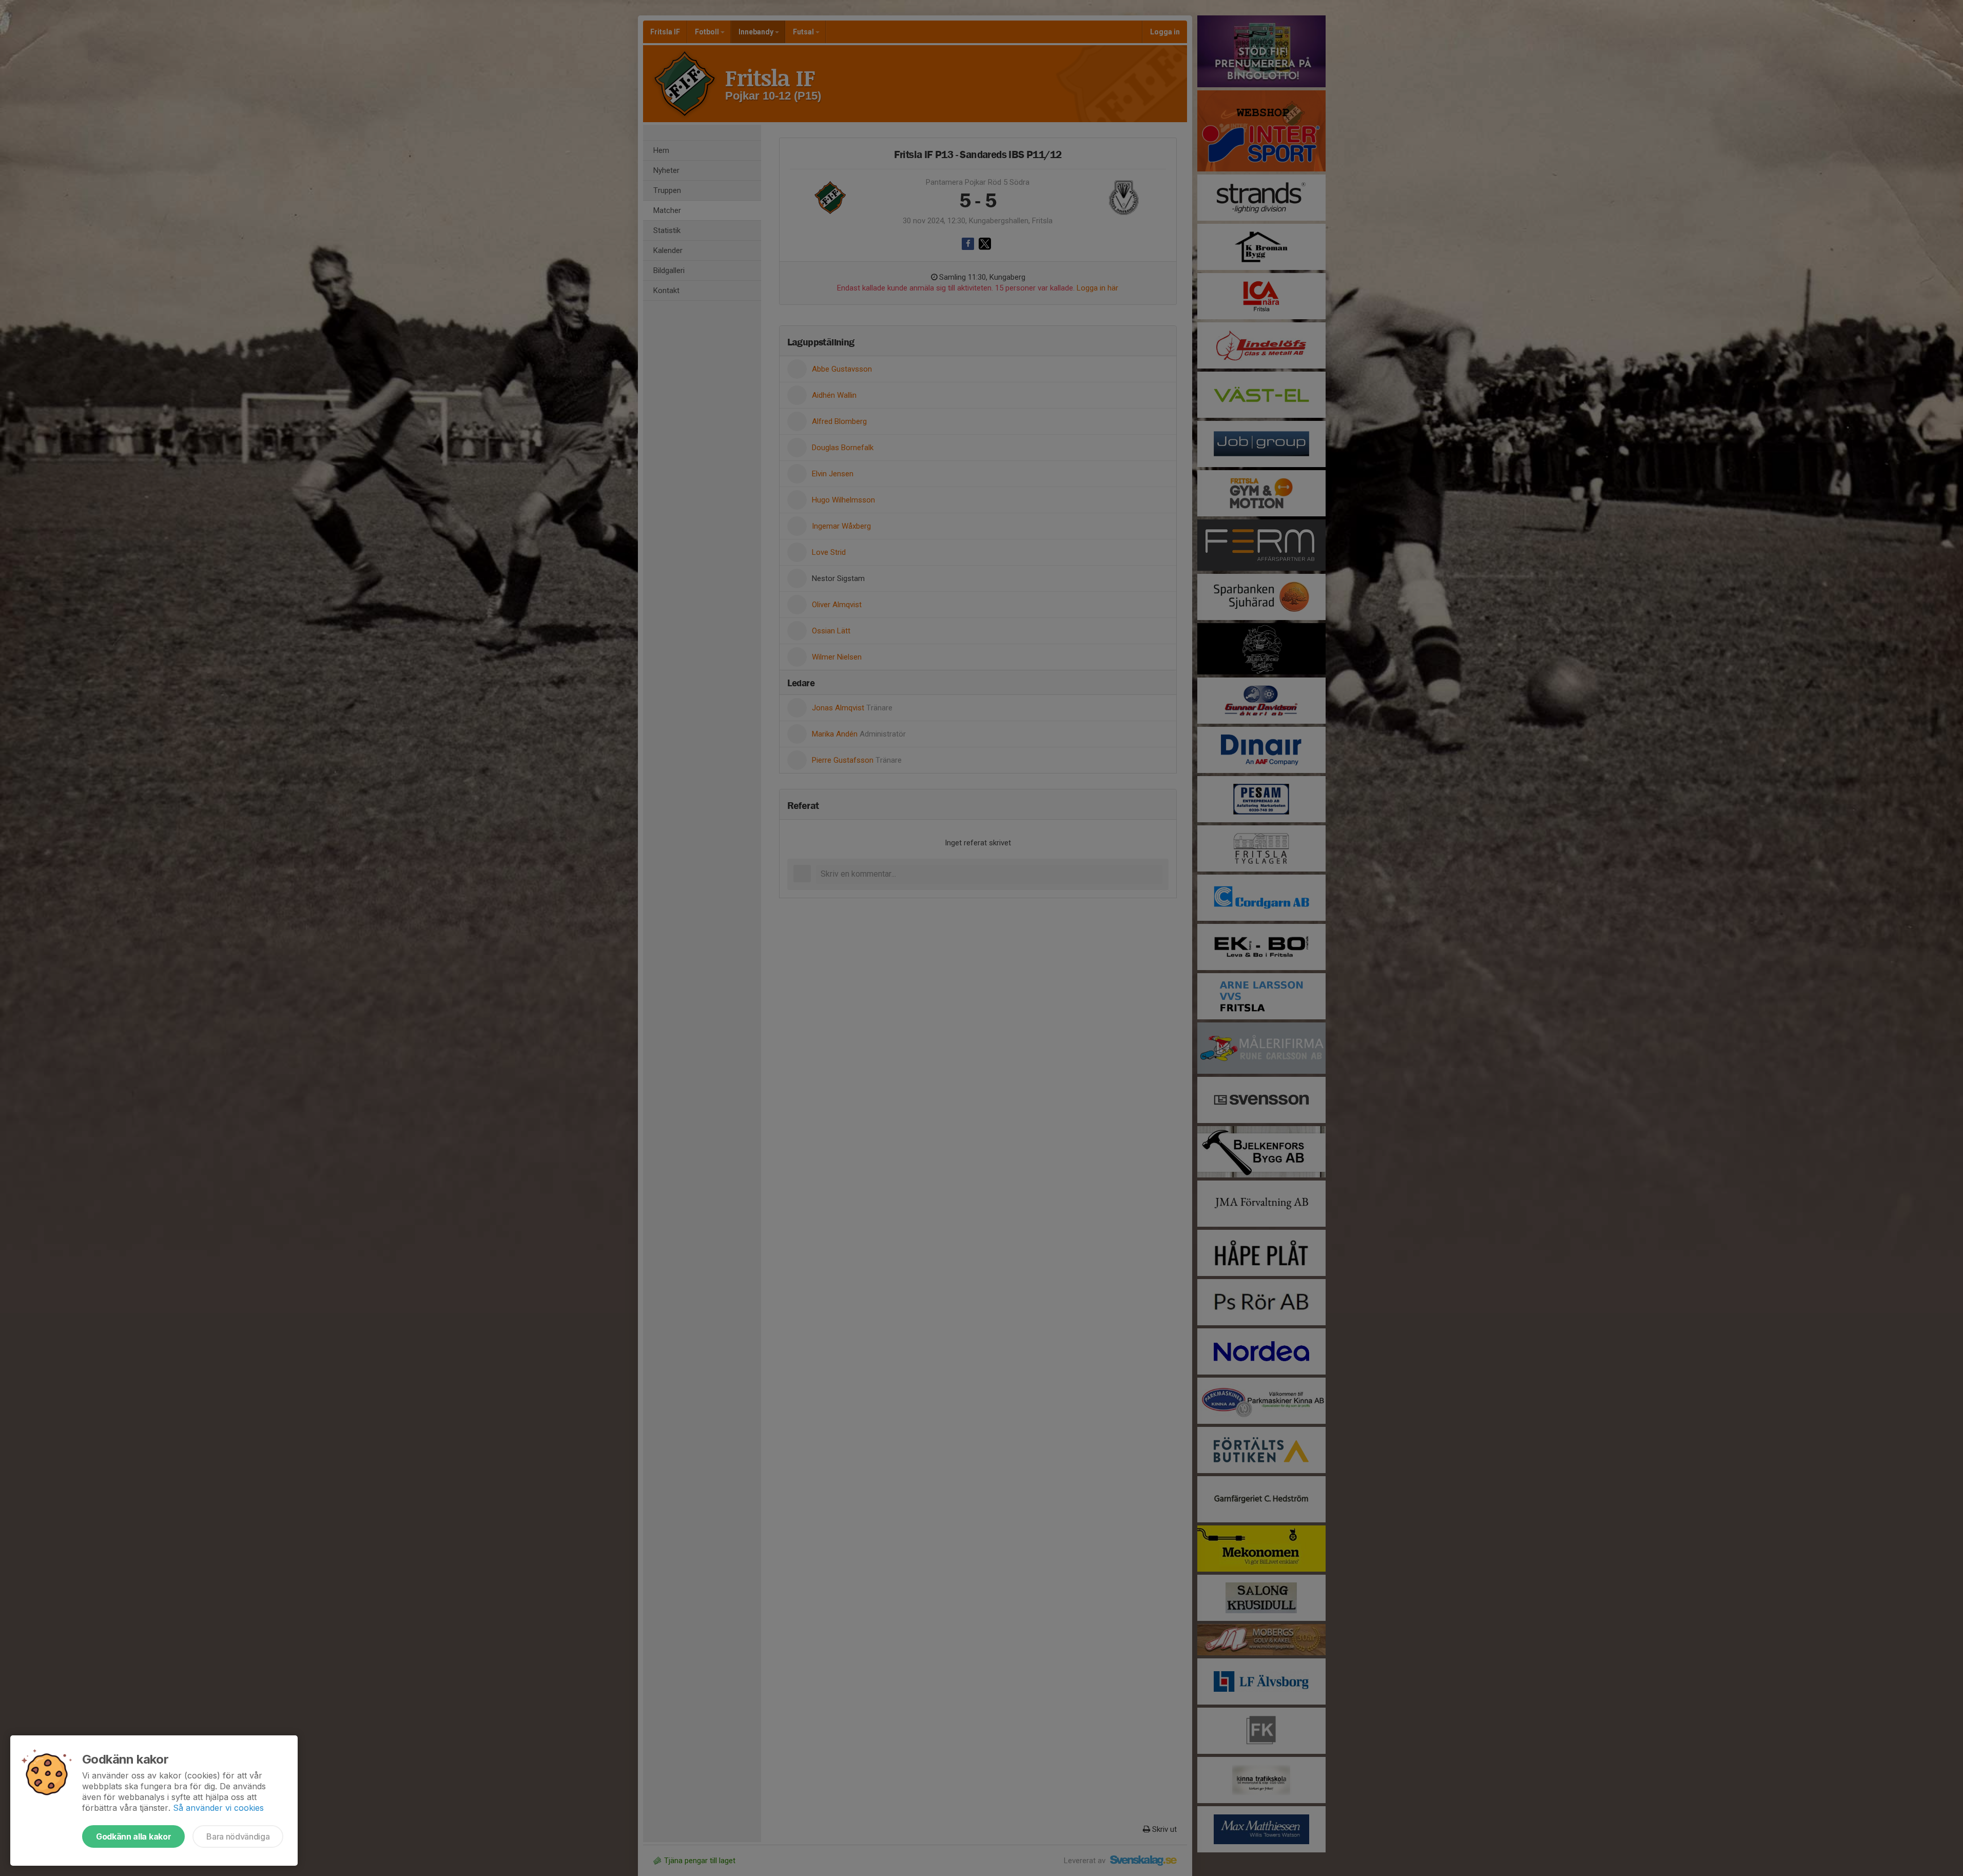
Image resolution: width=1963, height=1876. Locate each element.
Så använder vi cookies (218, 1808)
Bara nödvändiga (238, 1836)
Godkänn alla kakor (133, 1836)
